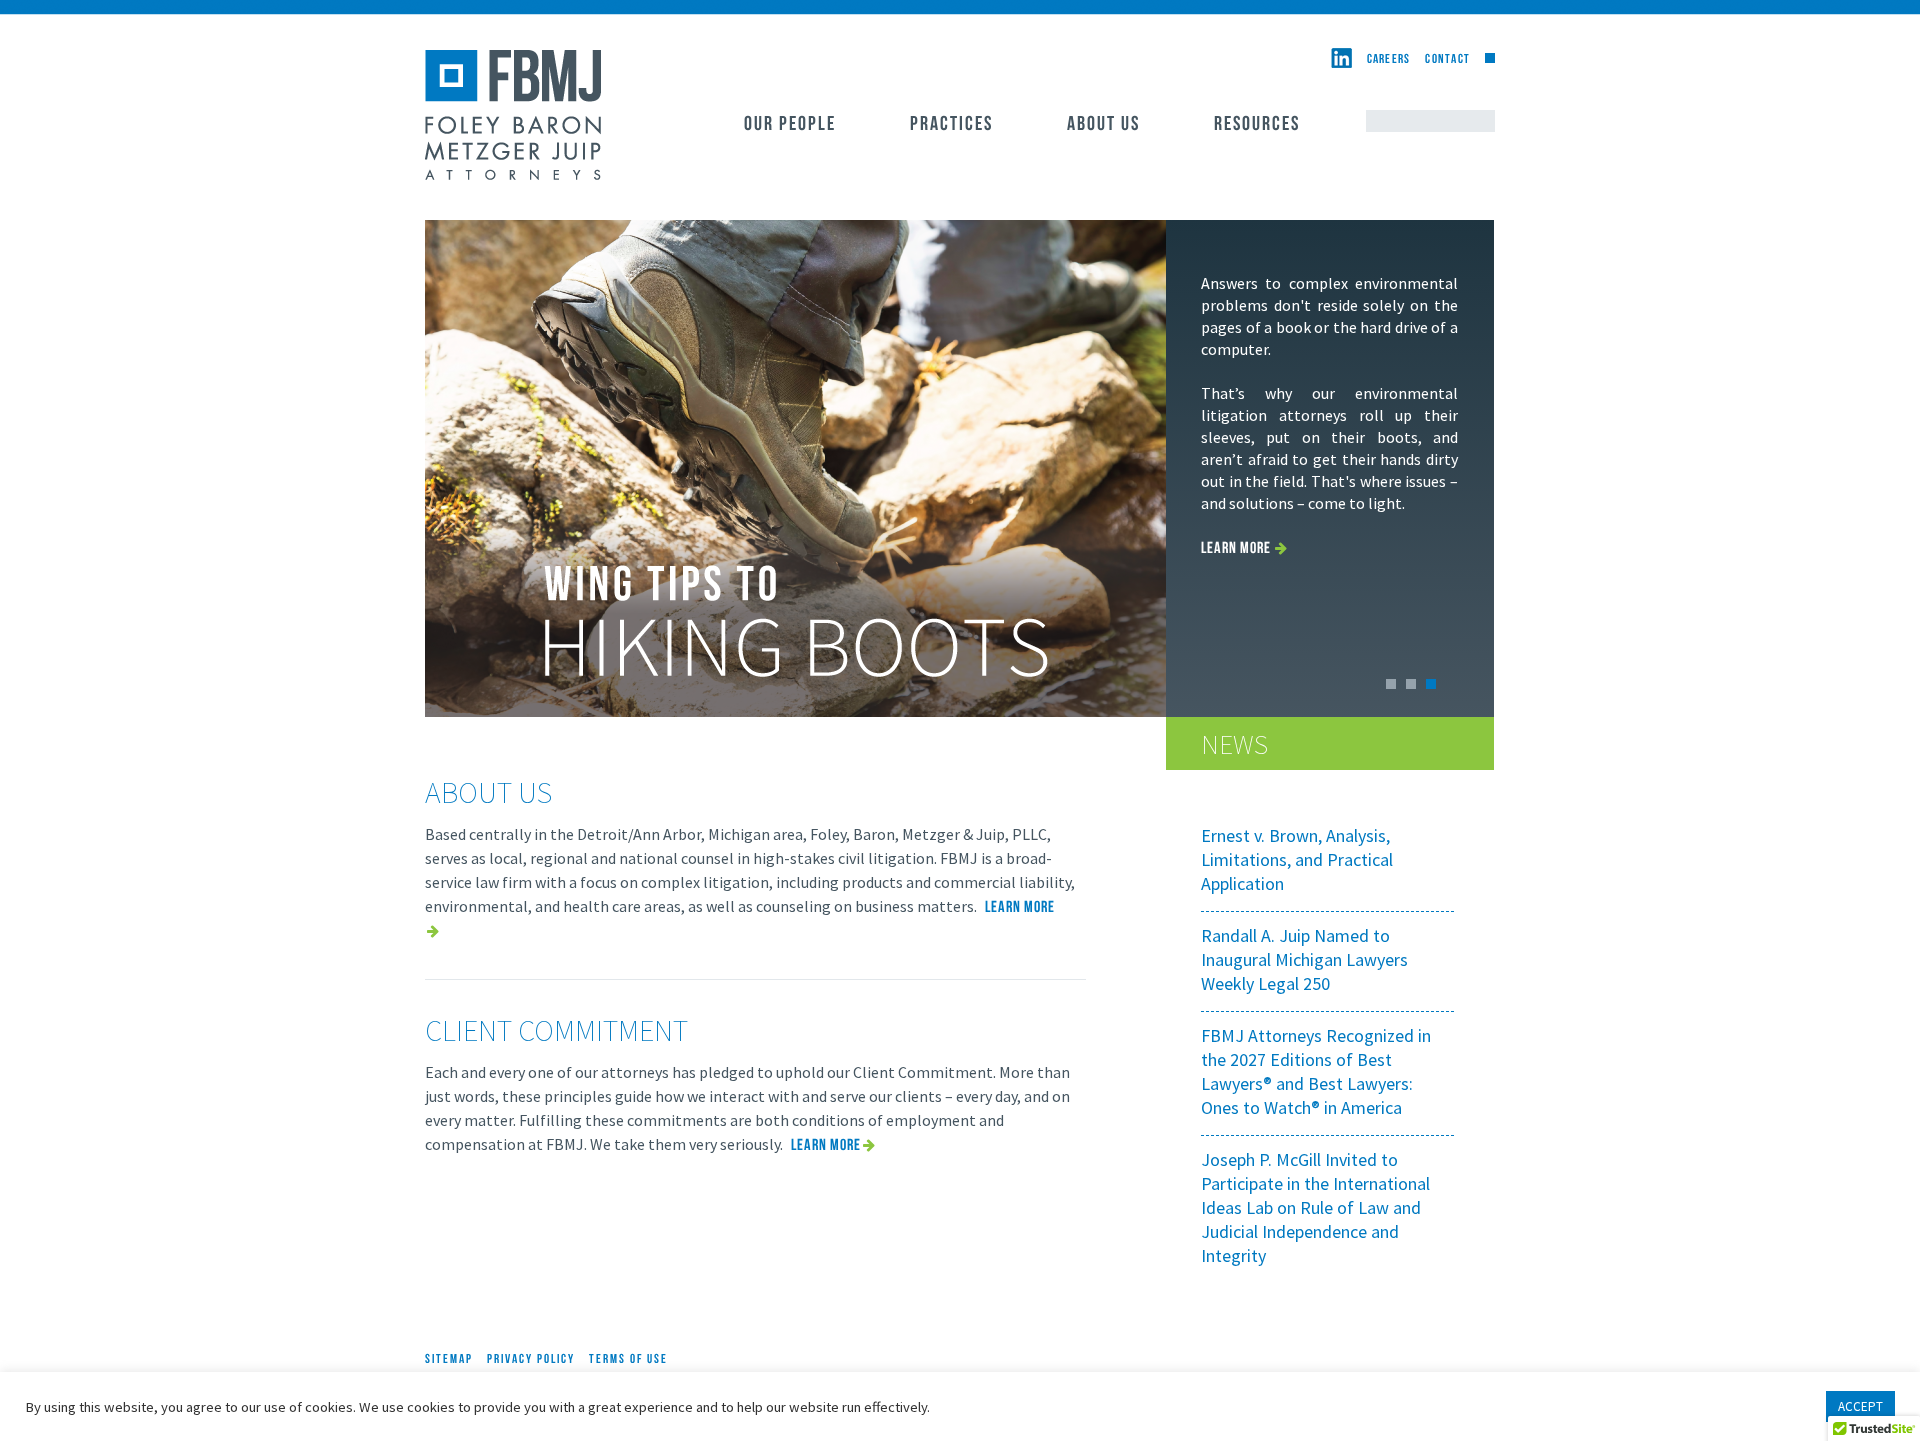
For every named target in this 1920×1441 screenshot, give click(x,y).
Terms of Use (628, 1359)
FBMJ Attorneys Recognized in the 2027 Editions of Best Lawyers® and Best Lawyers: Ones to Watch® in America (1316, 1071)
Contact (1447, 59)
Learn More (1236, 549)
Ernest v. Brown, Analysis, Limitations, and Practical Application (1297, 859)
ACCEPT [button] (1860, 1406)
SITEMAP (449, 1359)
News (1234, 744)
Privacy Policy (531, 1359)
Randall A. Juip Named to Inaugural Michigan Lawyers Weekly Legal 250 (1304, 959)
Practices (951, 125)
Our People (790, 125)
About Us (1103, 125)
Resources (1257, 125)
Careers (1389, 59)
